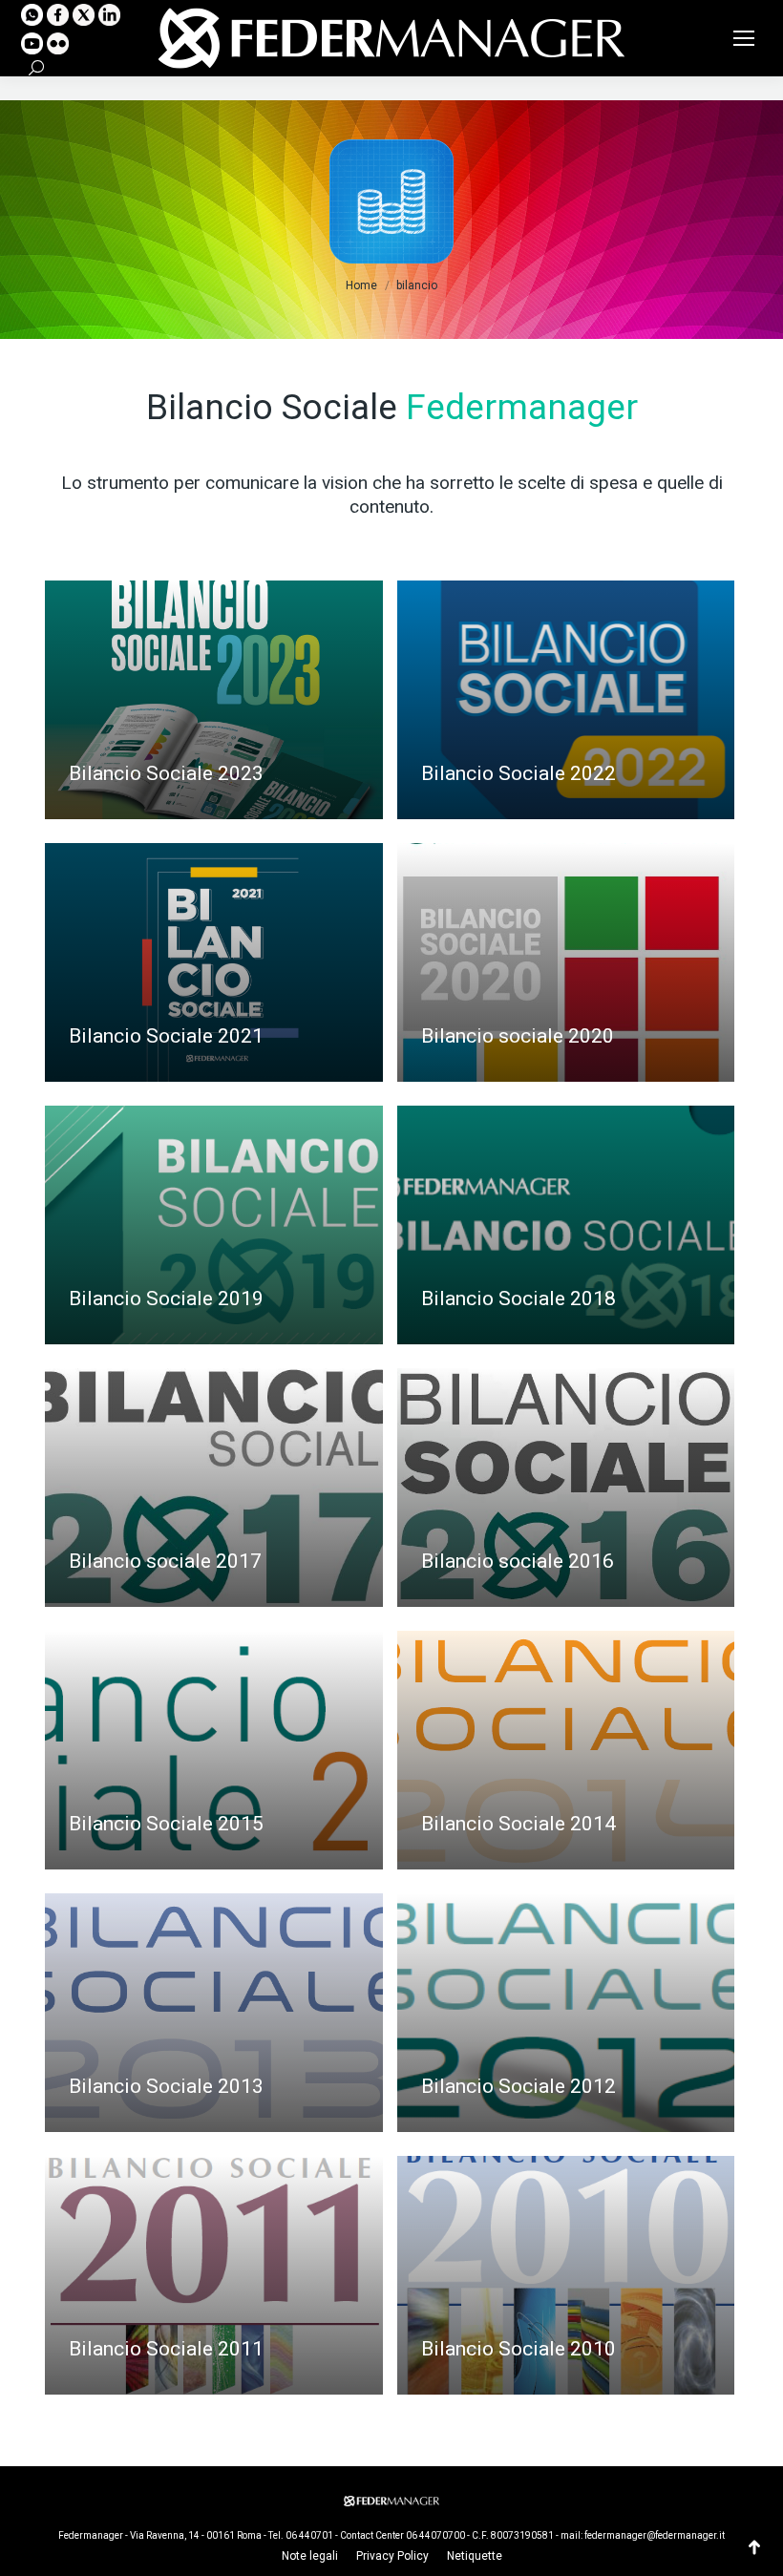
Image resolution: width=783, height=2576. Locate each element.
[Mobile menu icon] (744, 38)
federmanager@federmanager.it (655, 2535)
